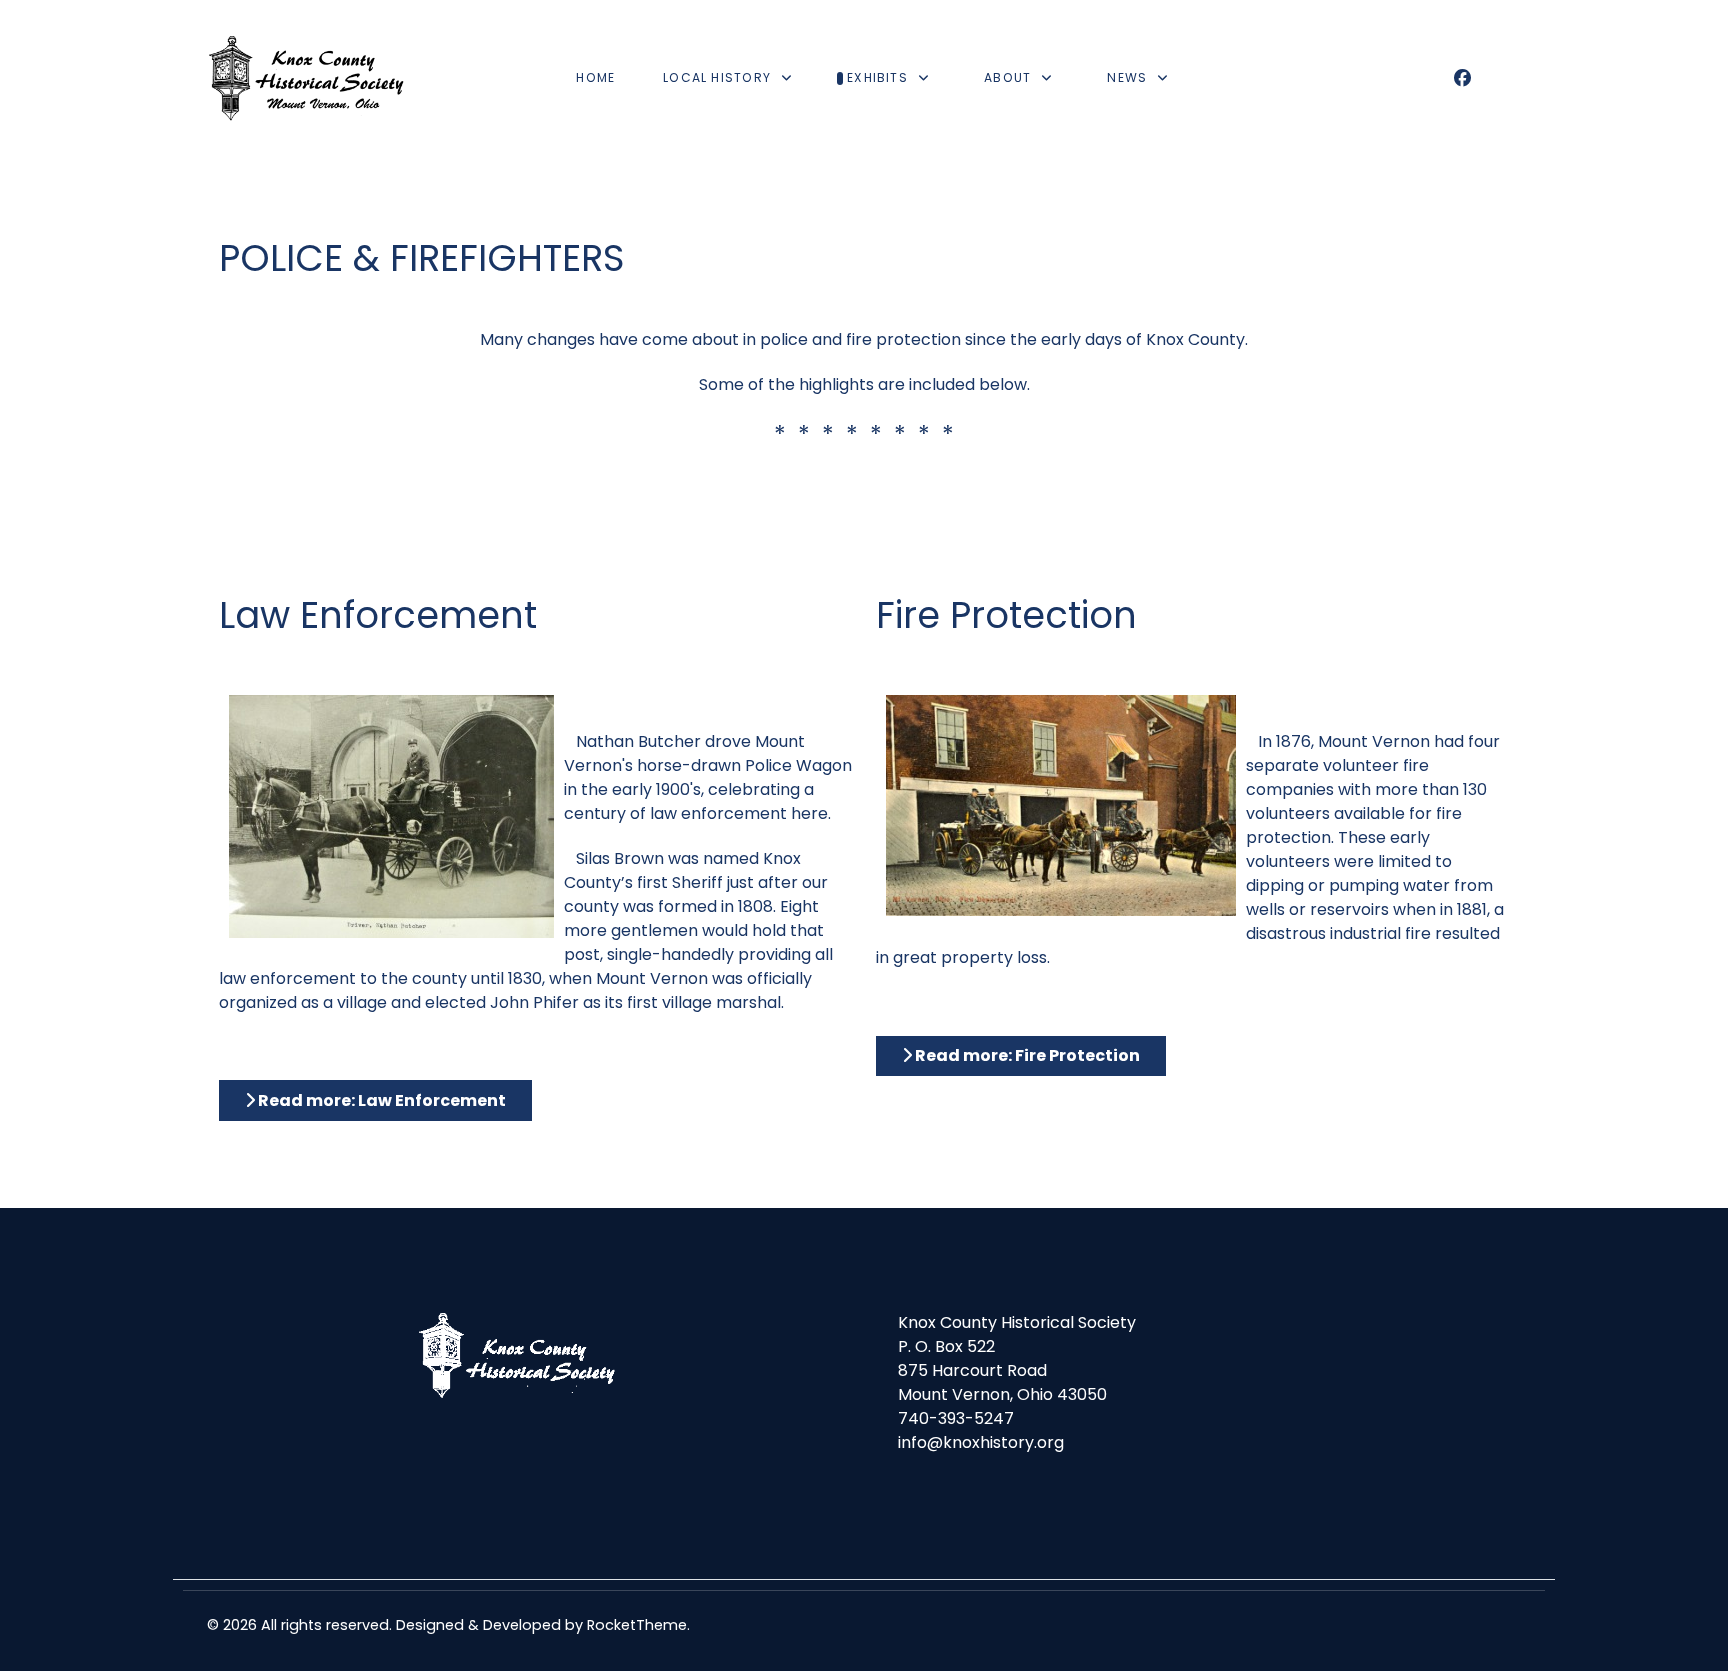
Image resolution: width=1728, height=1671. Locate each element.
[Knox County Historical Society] (307, 78)
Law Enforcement (378, 615)
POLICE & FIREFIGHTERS (422, 258)
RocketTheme (637, 1625)
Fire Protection (1006, 615)
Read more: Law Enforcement (380, 1100)
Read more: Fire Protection (1026, 1055)
